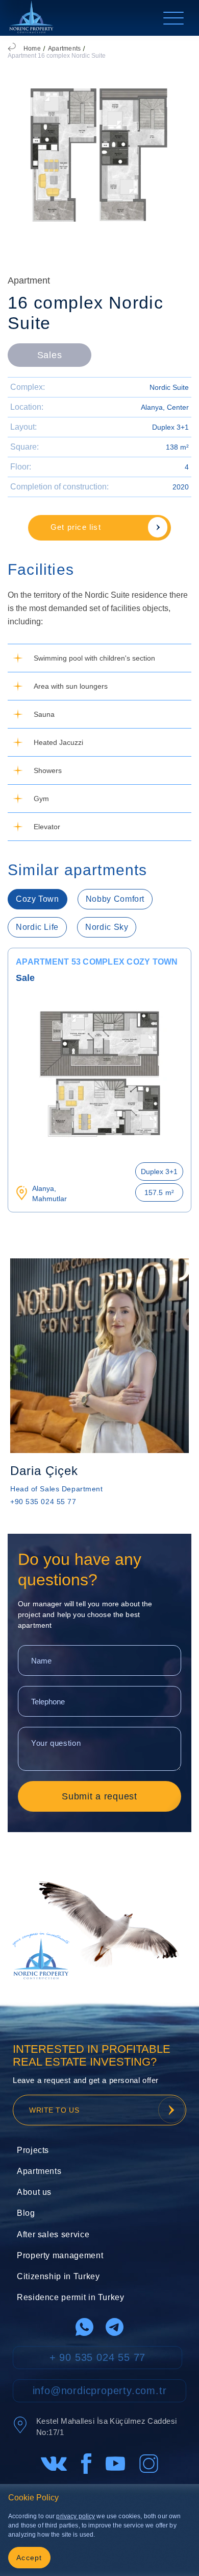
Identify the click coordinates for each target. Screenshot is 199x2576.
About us (34, 2192)
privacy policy (76, 2516)
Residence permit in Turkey (71, 2297)
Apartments (64, 49)
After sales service (53, 2234)
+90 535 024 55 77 (43, 1502)
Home (32, 49)
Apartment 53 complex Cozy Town (97, 962)
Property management (60, 2255)
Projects (33, 2150)
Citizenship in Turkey (58, 2276)
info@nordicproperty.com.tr (100, 2391)
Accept (29, 2558)
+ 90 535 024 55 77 (97, 2357)
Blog (26, 2213)
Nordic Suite (169, 387)
